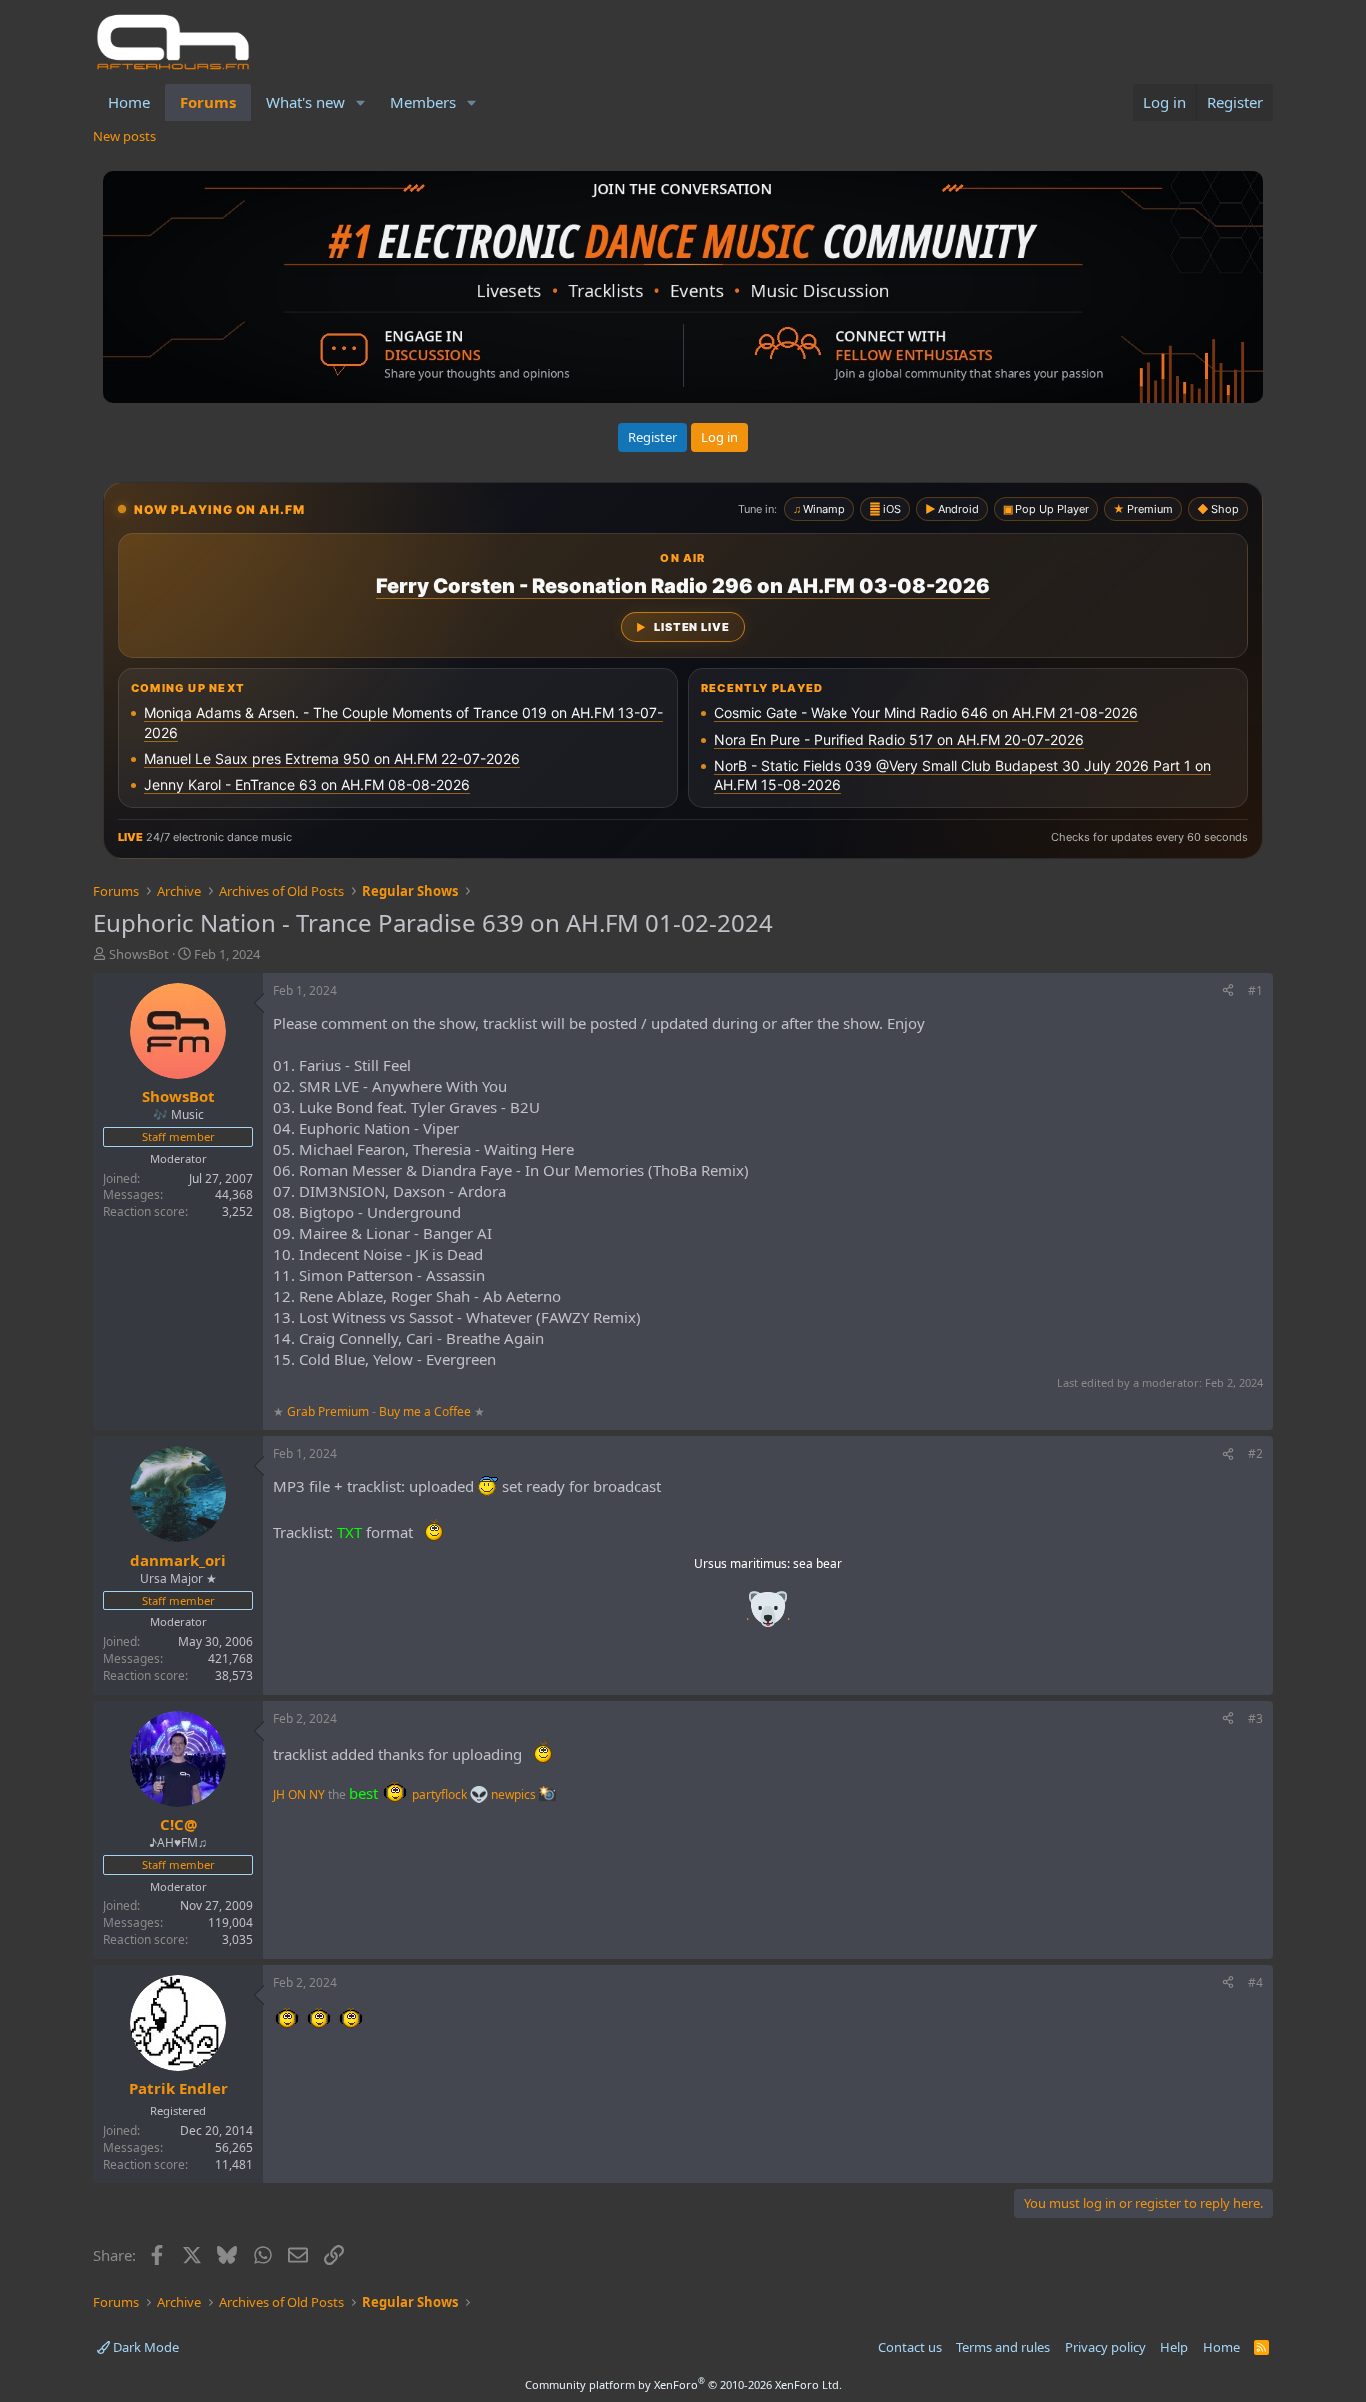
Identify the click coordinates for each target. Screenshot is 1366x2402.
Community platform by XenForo (683, 2384)
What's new (305, 102)
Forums (208, 102)
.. (768, 1615)
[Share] (1228, 991)
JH (279, 1794)
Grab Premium (329, 1411)
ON (297, 1794)
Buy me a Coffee (425, 1411)
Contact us (910, 2347)
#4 (1255, 1982)
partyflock (441, 1794)
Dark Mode (144, 2347)
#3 (1255, 1718)
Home (129, 102)
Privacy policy (1105, 2347)
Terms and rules (1003, 2347)
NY (317, 1794)
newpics (515, 1794)
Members (423, 102)
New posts (124, 136)
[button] (361, 102)
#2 (1255, 1453)
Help (1174, 2347)
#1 (1255, 990)
